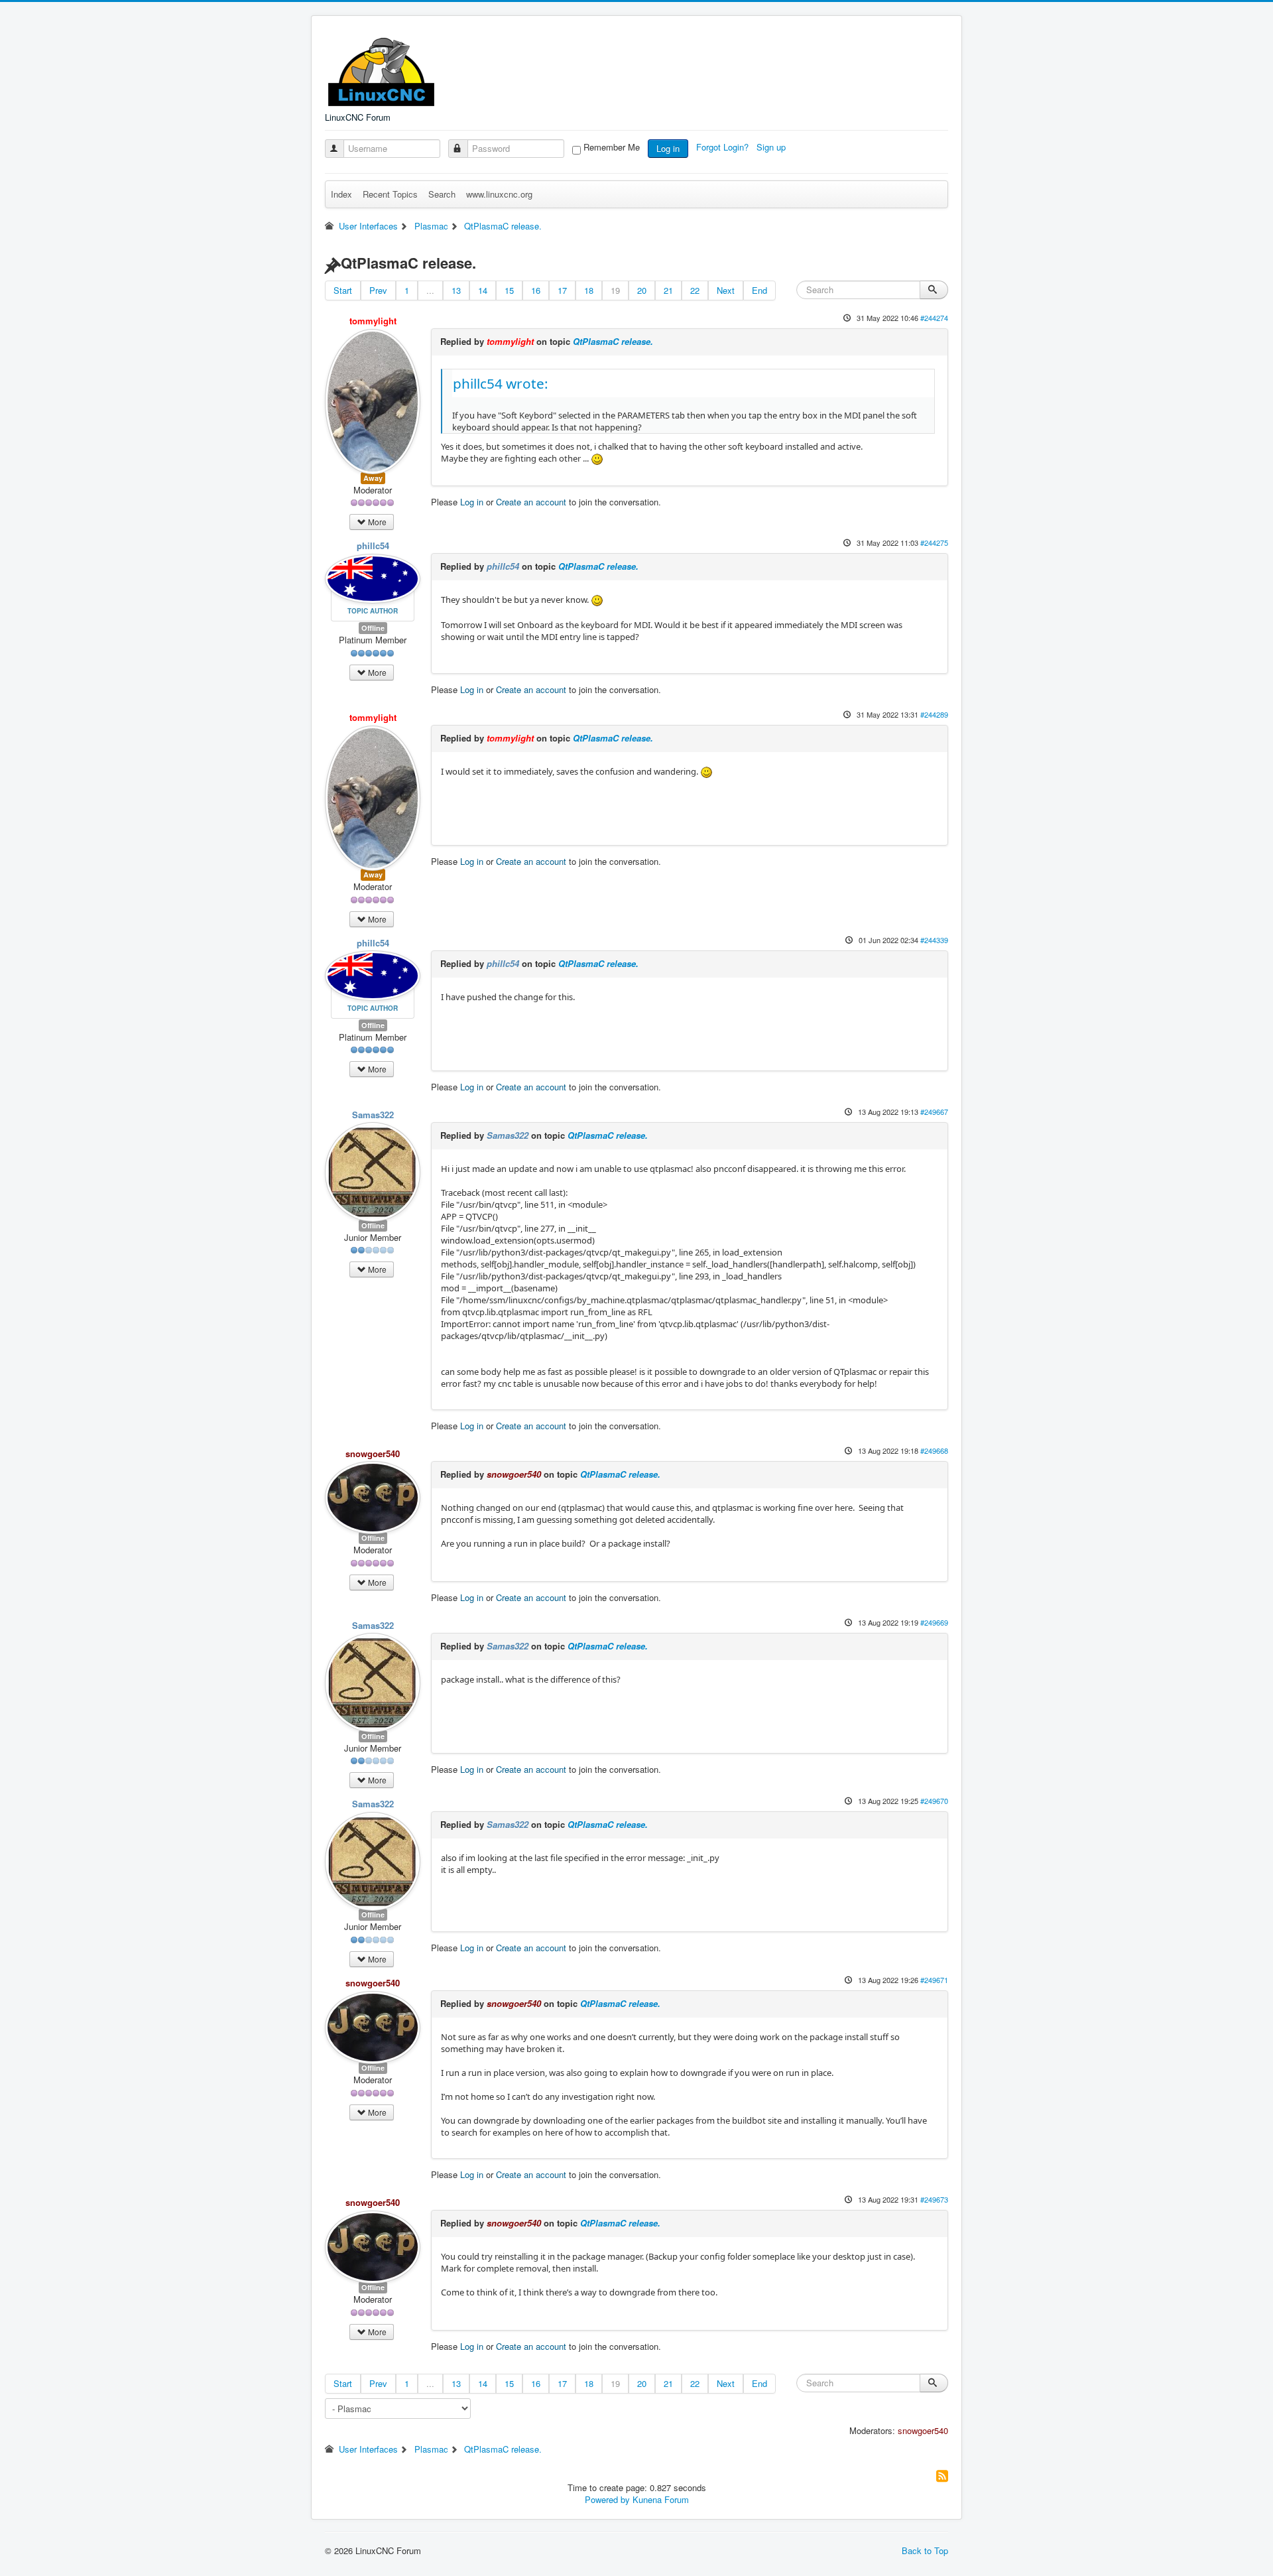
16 (536, 290)
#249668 (934, 1450)
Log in (668, 148)
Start (343, 290)
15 (509, 290)
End (759, 290)
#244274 (934, 318)
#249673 (934, 2199)
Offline (373, 628)
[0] (597, 600)
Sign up (772, 147)
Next (726, 290)
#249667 (934, 1112)
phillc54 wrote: (501, 383)
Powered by (607, 2499)
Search (442, 194)
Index (341, 194)
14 (483, 290)
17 (562, 290)
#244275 (934, 543)
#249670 (934, 1801)
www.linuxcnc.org (499, 194)
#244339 (934, 940)
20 (642, 290)
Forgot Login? (724, 147)
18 (589, 290)
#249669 (934, 1622)
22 (695, 290)
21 (668, 290)
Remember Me (612, 147)
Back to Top (925, 2550)
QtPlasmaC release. (613, 341)
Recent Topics (390, 194)
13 (456, 290)
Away (373, 478)
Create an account (531, 502)
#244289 (934, 714)
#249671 (934, 1980)
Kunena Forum (661, 2499)
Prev (378, 290)
